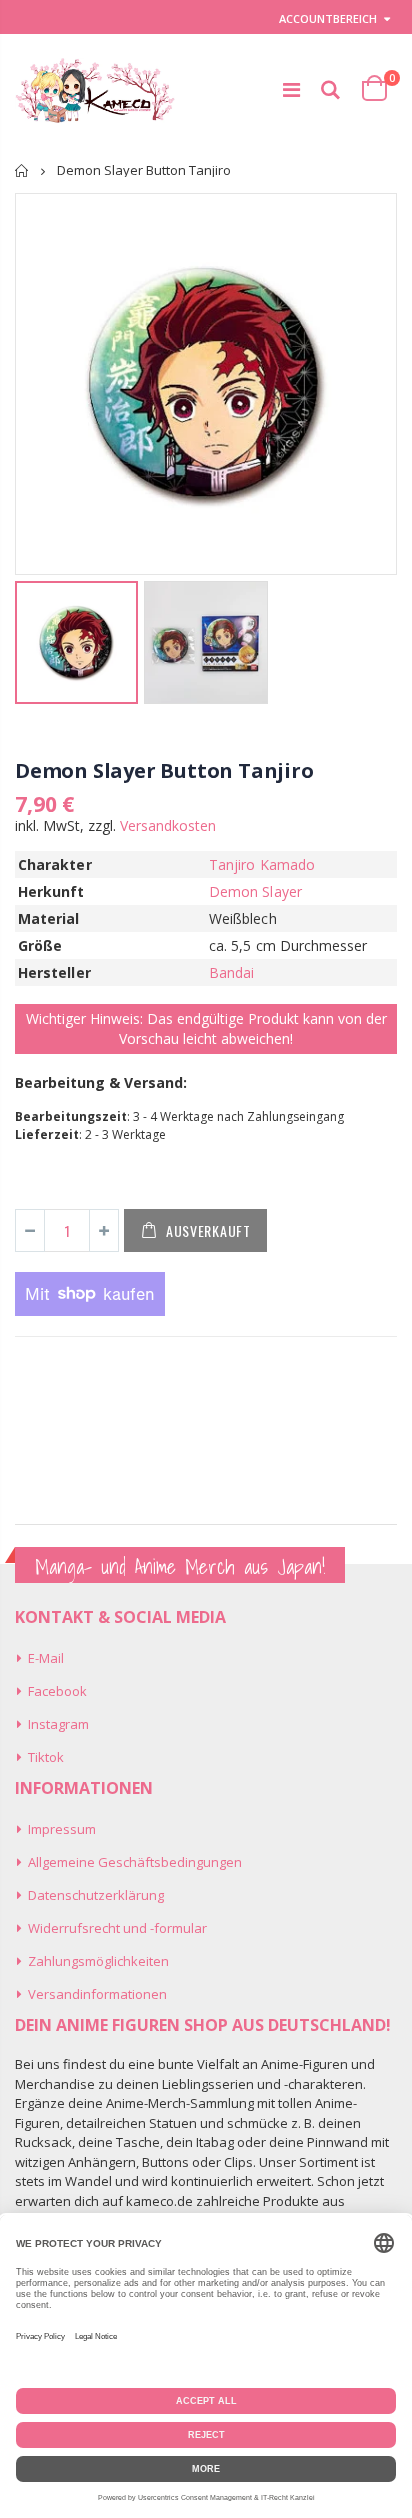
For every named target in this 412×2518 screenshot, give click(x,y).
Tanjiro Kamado (262, 864)
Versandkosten (168, 825)
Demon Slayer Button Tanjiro (164, 770)
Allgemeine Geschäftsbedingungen (135, 1862)
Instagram (58, 1724)
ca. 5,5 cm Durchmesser (288, 945)
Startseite (22, 170)
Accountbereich (328, 18)
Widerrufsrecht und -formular (117, 1928)
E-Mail (46, 1658)
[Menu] (291, 89)
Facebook (57, 1691)
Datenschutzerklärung (96, 1895)
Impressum (62, 1829)
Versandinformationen (97, 1994)
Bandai (231, 972)
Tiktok (46, 1757)
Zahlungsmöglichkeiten (98, 1961)
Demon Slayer (255, 891)
